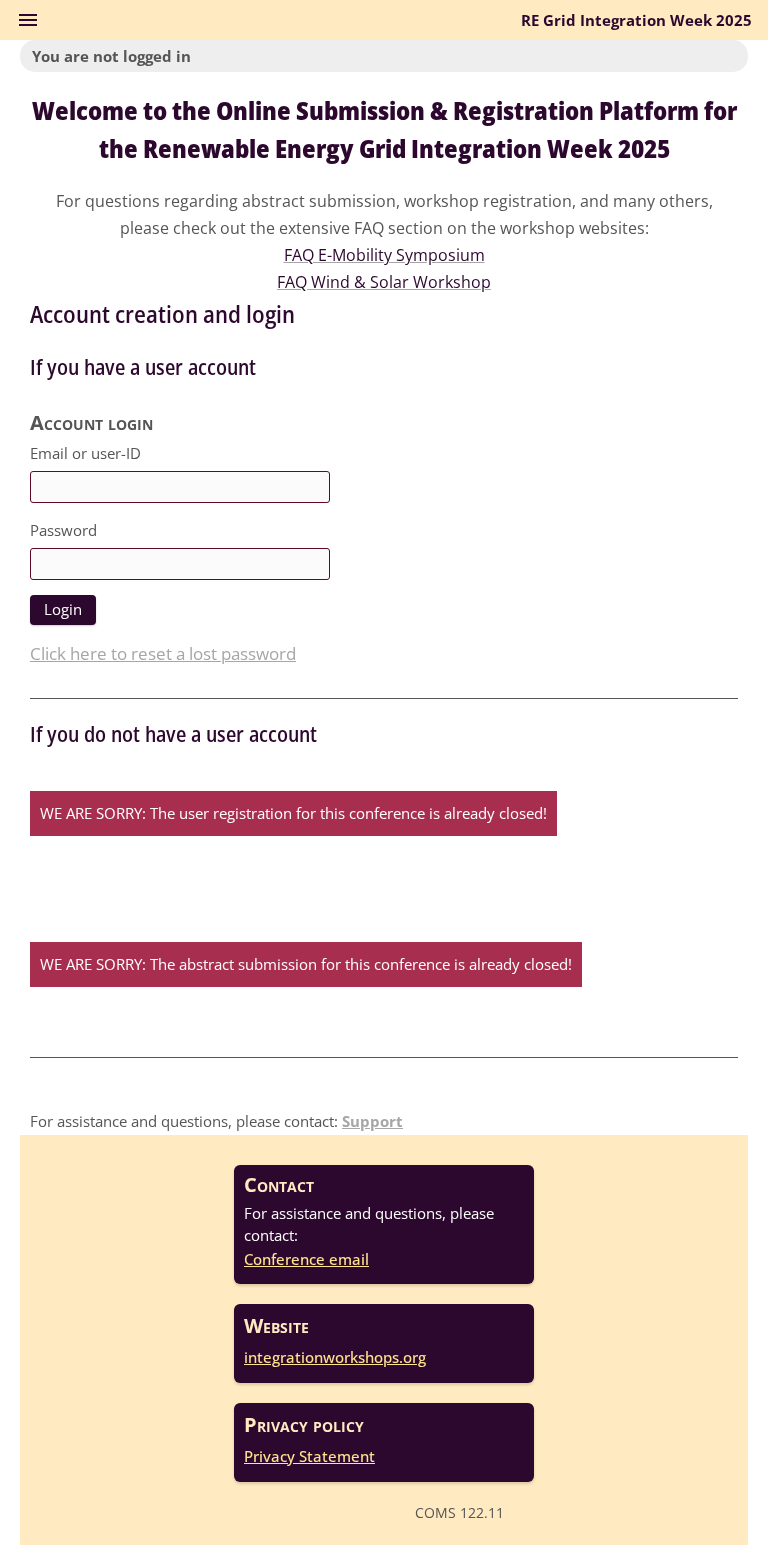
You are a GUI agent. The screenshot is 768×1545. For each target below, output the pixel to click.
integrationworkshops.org (335, 1357)
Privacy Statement (309, 1456)
